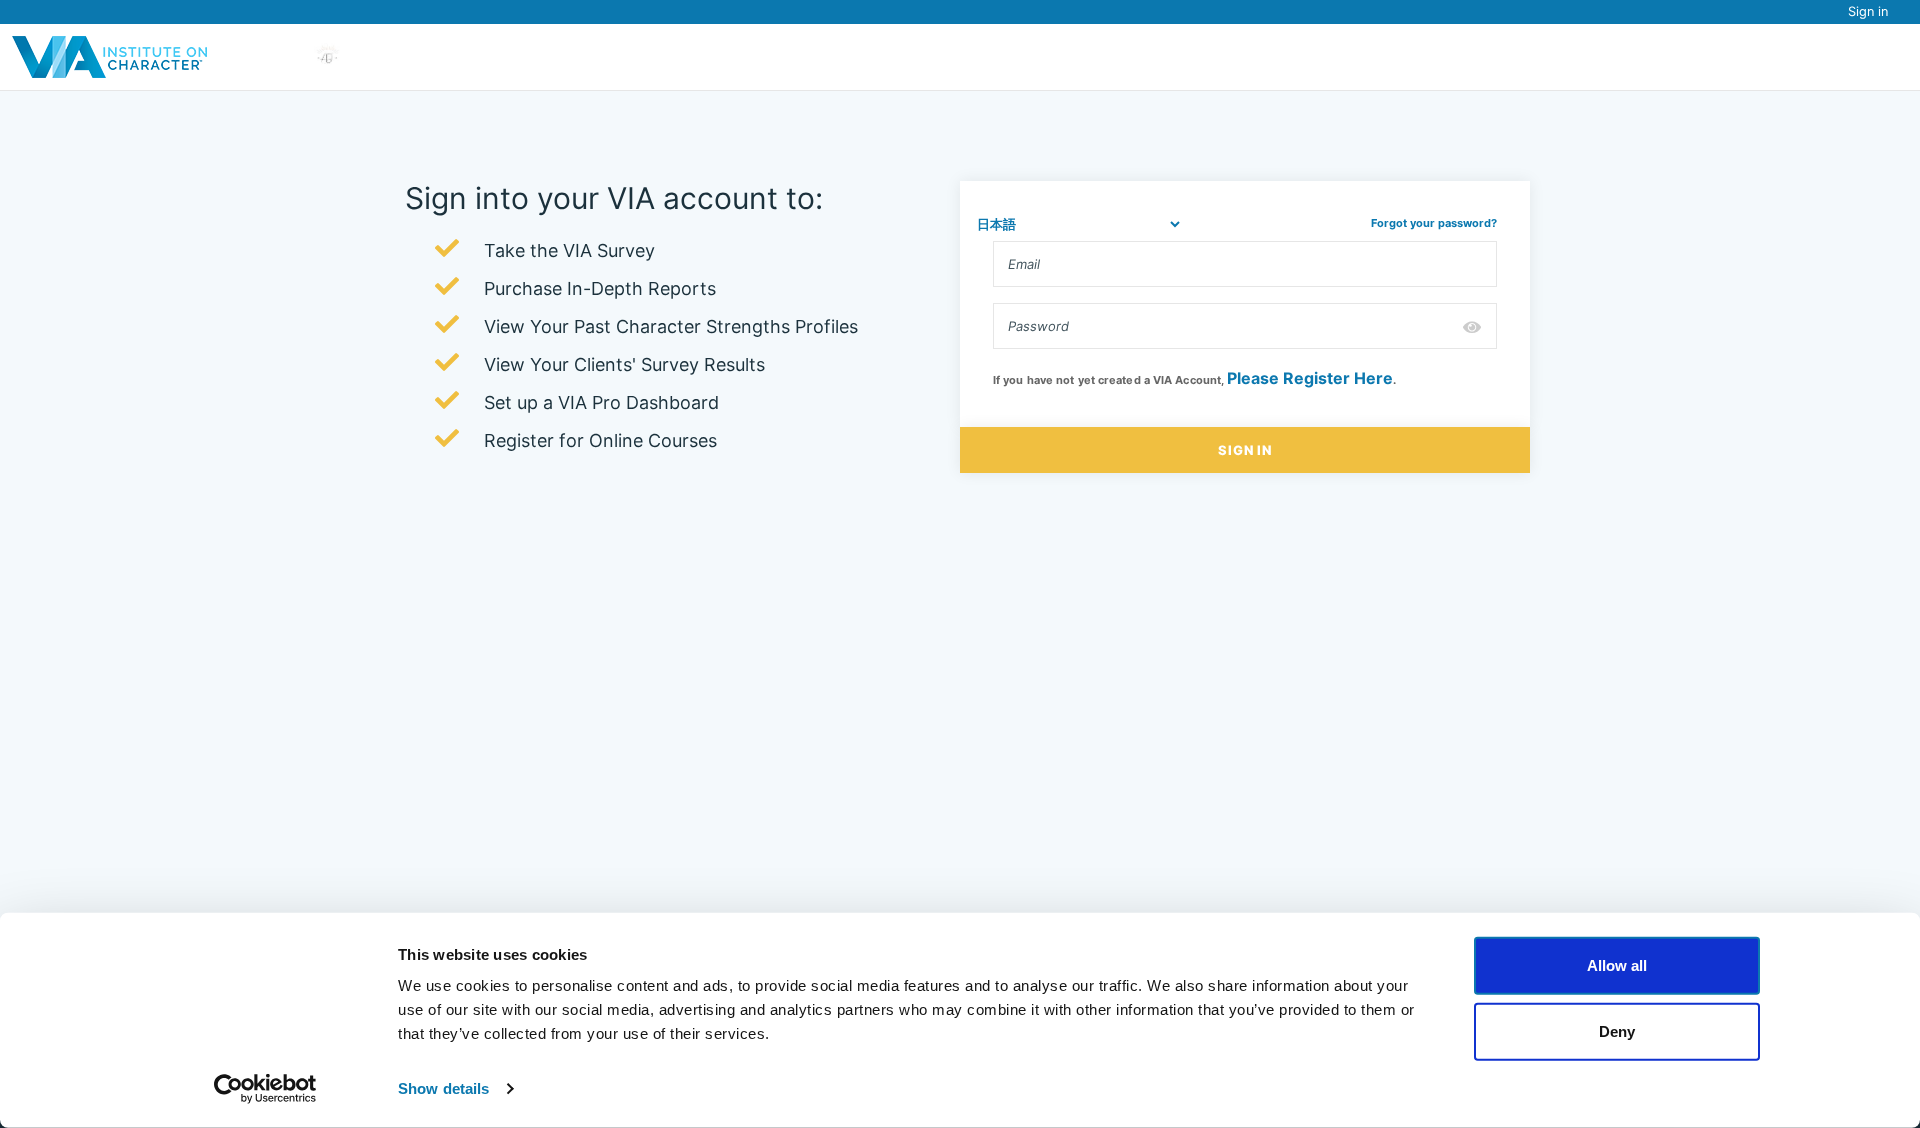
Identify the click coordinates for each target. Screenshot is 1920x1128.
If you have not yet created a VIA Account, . (1194, 378)
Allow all (1617, 965)
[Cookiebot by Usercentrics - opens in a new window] (265, 1089)
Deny (1617, 1030)
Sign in (1868, 11)
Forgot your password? (1434, 223)
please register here (1310, 378)
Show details (443, 1088)
